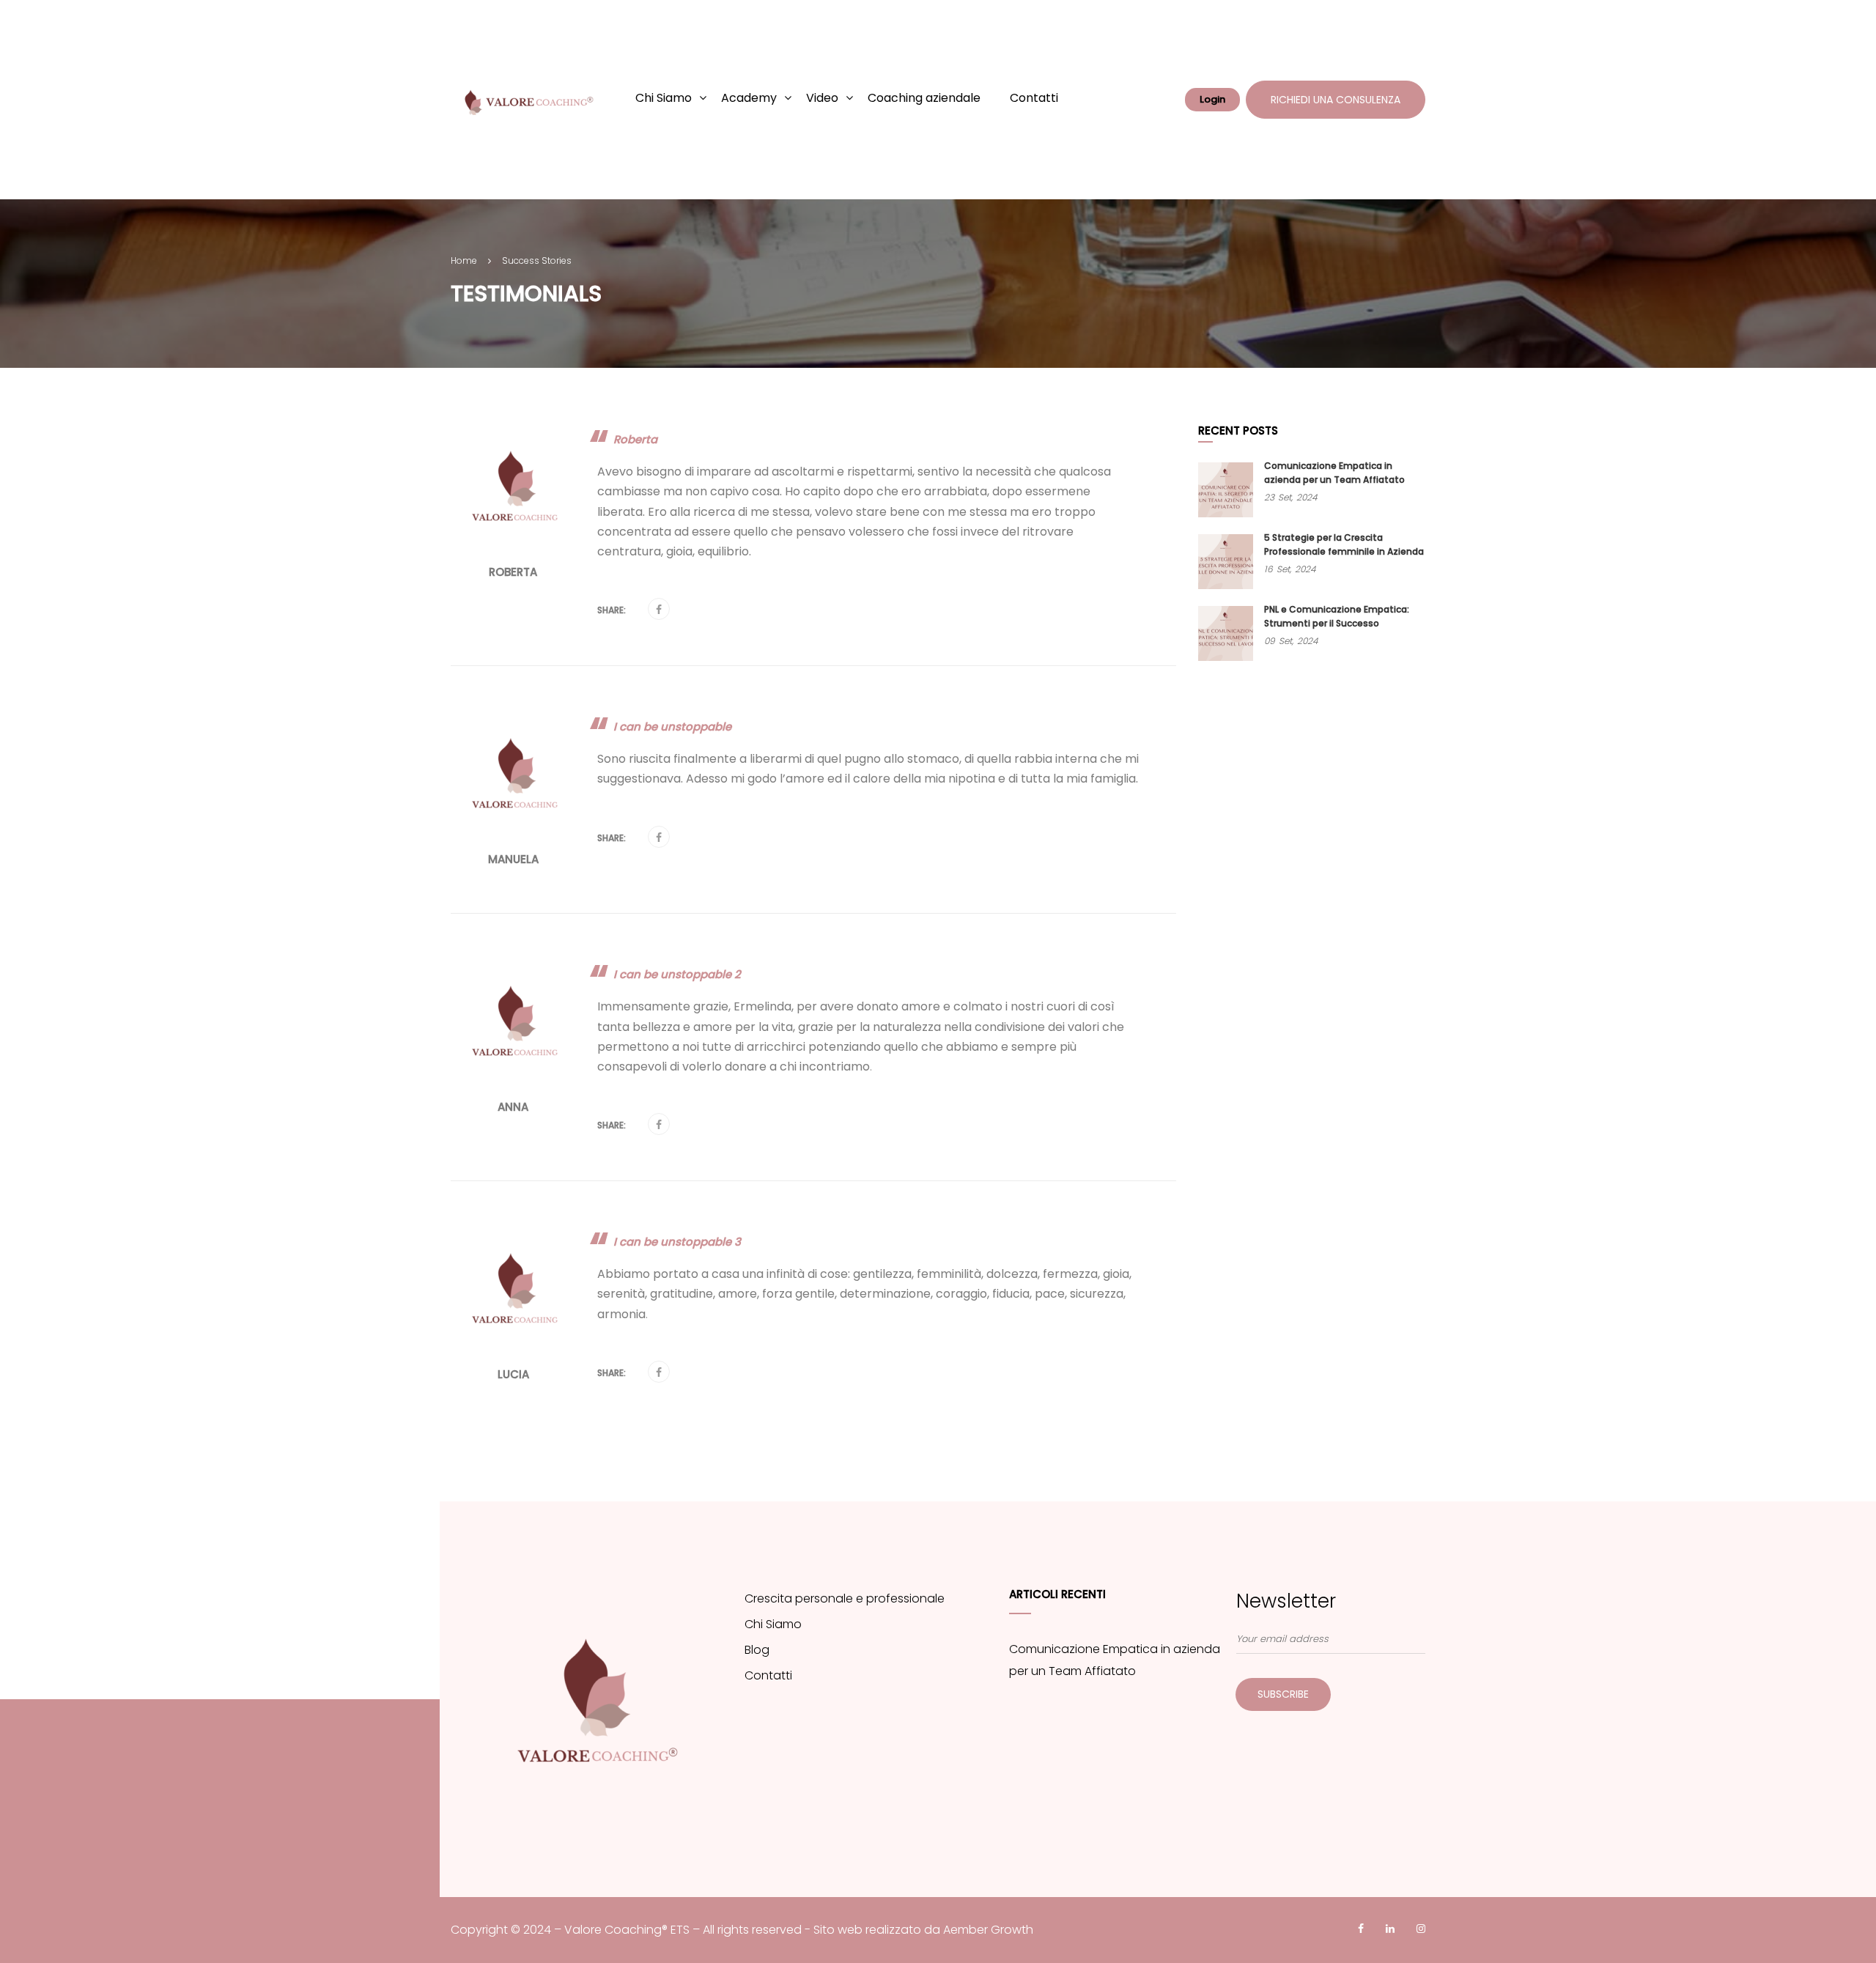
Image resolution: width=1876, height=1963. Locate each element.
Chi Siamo (664, 98)
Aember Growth (988, 1930)
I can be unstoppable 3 (677, 1242)
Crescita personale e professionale (845, 1598)
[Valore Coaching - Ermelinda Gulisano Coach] (524, 100)
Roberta (635, 439)
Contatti (1034, 98)
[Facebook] (659, 610)
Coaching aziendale (924, 98)
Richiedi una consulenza (1336, 100)
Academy (749, 98)
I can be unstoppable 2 (677, 974)
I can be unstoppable (672, 727)
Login (1212, 99)
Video (822, 98)
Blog (757, 1650)
